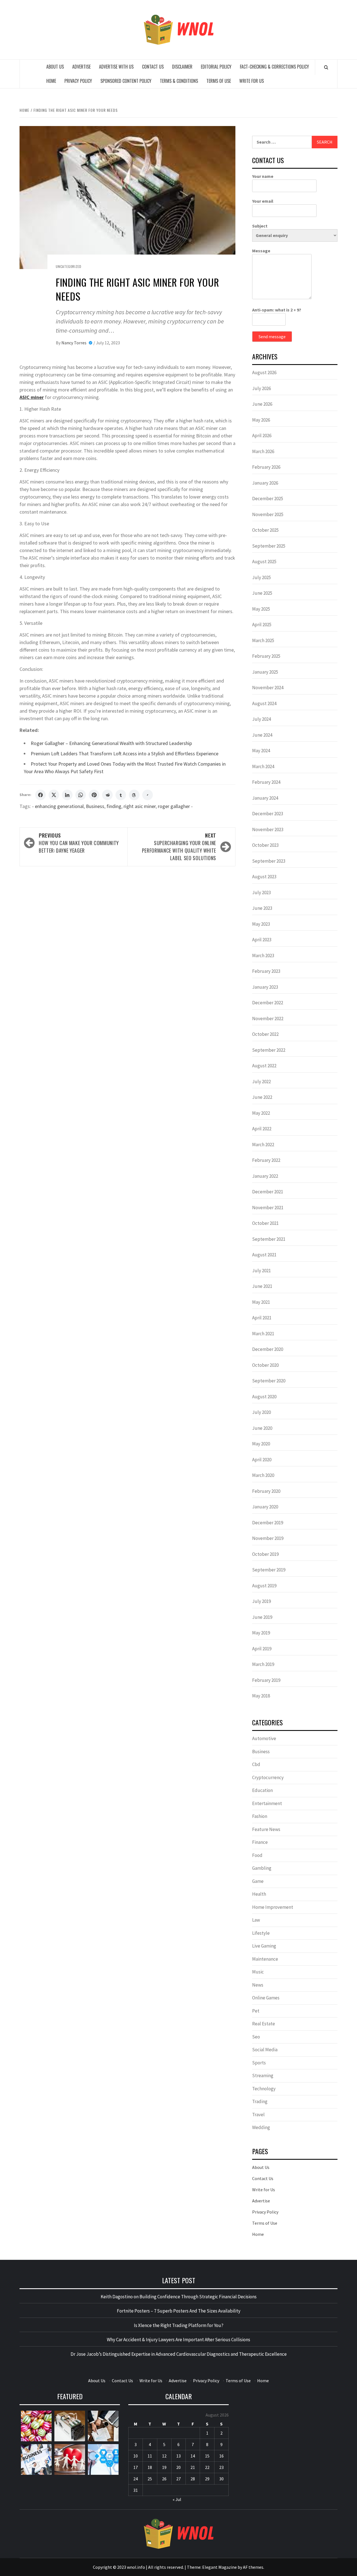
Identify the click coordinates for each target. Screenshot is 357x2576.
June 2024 (262, 735)
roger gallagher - (175, 806)
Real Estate (264, 2024)
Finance (260, 1842)
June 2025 (262, 593)
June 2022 (262, 1097)
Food (257, 1855)
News (258, 1985)
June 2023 (262, 908)
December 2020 (268, 1349)
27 (178, 2479)
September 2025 (269, 546)
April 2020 (262, 1460)
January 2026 (265, 483)
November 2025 (268, 514)
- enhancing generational (58, 806)
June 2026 (262, 404)
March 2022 (263, 1145)
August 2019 (264, 1586)
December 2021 (268, 1192)
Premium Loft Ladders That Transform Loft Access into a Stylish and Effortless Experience (125, 754)
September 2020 (269, 1381)
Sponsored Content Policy (126, 81)
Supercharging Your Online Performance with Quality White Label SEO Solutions (179, 847)
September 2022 (269, 1050)
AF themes (253, 2567)
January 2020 (265, 1507)
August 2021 (264, 1255)
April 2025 (262, 625)
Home (51, 81)
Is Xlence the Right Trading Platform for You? (179, 2325)
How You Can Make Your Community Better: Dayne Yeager (79, 843)
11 (150, 2456)
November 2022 (268, 1019)
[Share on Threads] (134, 795)
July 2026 (261, 388)
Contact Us (153, 67)
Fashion (260, 1816)
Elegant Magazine (219, 2567)
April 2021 (262, 1318)
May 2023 (261, 924)
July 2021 (261, 1271)
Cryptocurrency (268, 1777)
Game (258, 1881)
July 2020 (261, 1412)
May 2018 (261, 1696)
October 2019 (265, 1554)
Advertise (81, 67)
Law (256, 1920)
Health (259, 1894)
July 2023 (261, 892)
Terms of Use (219, 81)
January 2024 (265, 798)
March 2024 (263, 766)
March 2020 (263, 1475)
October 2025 (265, 530)
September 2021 (269, 1239)
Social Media (265, 2050)
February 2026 (266, 467)
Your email (263, 201)
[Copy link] (148, 795)
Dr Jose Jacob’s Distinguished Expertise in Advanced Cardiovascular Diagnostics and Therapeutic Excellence (179, 2354)
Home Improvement (273, 1907)
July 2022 (261, 1082)
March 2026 (263, 451)
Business (95, 806)
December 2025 (268, 499)
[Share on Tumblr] (121, 795)
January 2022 (265, 1176)
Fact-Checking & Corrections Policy (274, 67)
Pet (256, 2011)
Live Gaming (264, 1946)
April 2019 (262, 1649)
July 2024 (261, 719)
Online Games (266, 1998)
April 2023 (262, 940)
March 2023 (263, 956)
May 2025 (261, 609)
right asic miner (140, 806)
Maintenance (265, 1959)
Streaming (263, 2076)
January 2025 (265, 672)
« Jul (177, 2499)
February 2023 (266, 971)
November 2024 (268, 688)
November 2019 (268, 1538)
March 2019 (263, 1664)
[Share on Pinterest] (94, 795)
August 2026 (264, 373)
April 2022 (262, 1129)
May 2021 (261, 1302)
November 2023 (268, 829)
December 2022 (268, 1003)
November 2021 (268, 1208)
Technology (264, 2089)
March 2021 (263, 1334)
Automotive (264, 1738)
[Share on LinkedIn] (67, 795)
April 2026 (262, 436)
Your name (263, 176)
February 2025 (266, 656)
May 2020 (261, 1444)
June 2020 (262, 1428)
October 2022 (265, 1034)
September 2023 (269, 861)
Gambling (262, 1868)
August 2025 (264, 562)
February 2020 (266, 1491)
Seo (256, 2037)
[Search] (326, 67)
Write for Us (252, 81)
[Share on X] (54, 795)
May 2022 (261, 1113)
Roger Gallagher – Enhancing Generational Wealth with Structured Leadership (111, 743)
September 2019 (269, 1570)
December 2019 (268, 1523)
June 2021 (262, 1286)
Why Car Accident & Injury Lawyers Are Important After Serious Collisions (178, 2340)
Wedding (261, 2127)
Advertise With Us (116, 67)
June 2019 (262, 1617)
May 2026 (261, 420)
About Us (55, 67)
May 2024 (261, 751)
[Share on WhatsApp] (81, 795)
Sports (259, 2063)
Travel (258, 2115)
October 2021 (265, 1223)
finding (114, 806)
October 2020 (265, 1365)
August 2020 (264, 1397)
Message (261, 251)
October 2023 (265, 845)
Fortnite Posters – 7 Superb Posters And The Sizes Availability (179, 2311)
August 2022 (264, 1066)
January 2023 (265, 987)
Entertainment (267, 1803)
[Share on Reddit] (107, 795)
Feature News (266, 1829)
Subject (260, 226)
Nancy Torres (74, 343)
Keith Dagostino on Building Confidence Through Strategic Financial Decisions (179, 2297)
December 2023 (268, 814)
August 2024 (264, 703)
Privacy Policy (78, 81)
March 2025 (263, 640)
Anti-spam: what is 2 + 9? (277, 310)
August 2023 (264, 877)
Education (262, 1790)
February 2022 (266, 1160)
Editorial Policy (216, 67)
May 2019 (261, 1633)
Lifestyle (261, 1933)
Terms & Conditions (179, 81)
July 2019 (261, 1601)
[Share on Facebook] (40, 795)
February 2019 (266, 1680)
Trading (260, 2101)
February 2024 (266, 782)
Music (258, 1972)
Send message (272, 337)
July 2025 (261, 577)
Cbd (256, 1764)
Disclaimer (182, 67)
